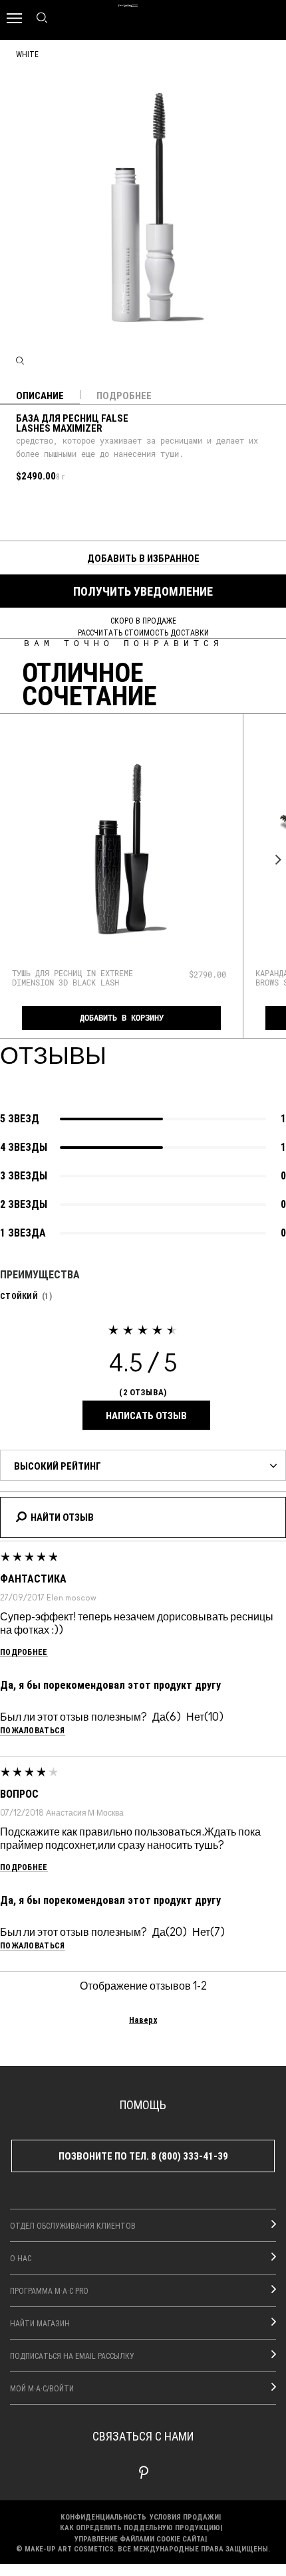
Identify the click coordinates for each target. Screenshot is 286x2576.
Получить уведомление (143, 591)
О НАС (21, 2258)
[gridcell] (20, 506)
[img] (121, 849)
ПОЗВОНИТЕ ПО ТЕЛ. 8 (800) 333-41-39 (143, 2156)
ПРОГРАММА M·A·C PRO (49, 2290)
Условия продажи (184, 2517)
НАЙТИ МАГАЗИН (40, 2323)
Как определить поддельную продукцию (140, 2527)
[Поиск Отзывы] (21, 1515)
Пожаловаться (33, 1730)
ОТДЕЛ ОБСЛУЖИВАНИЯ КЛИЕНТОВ (73, 2225)
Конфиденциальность (103, 2517)
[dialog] (77, 978)
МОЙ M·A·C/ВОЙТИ (42, 2388)
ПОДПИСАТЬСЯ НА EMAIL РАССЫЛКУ (72, 2356)
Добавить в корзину (122, 1018)
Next (275, 860)
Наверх (143, 2019)
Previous (11, 860)
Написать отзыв (146, 1415)
